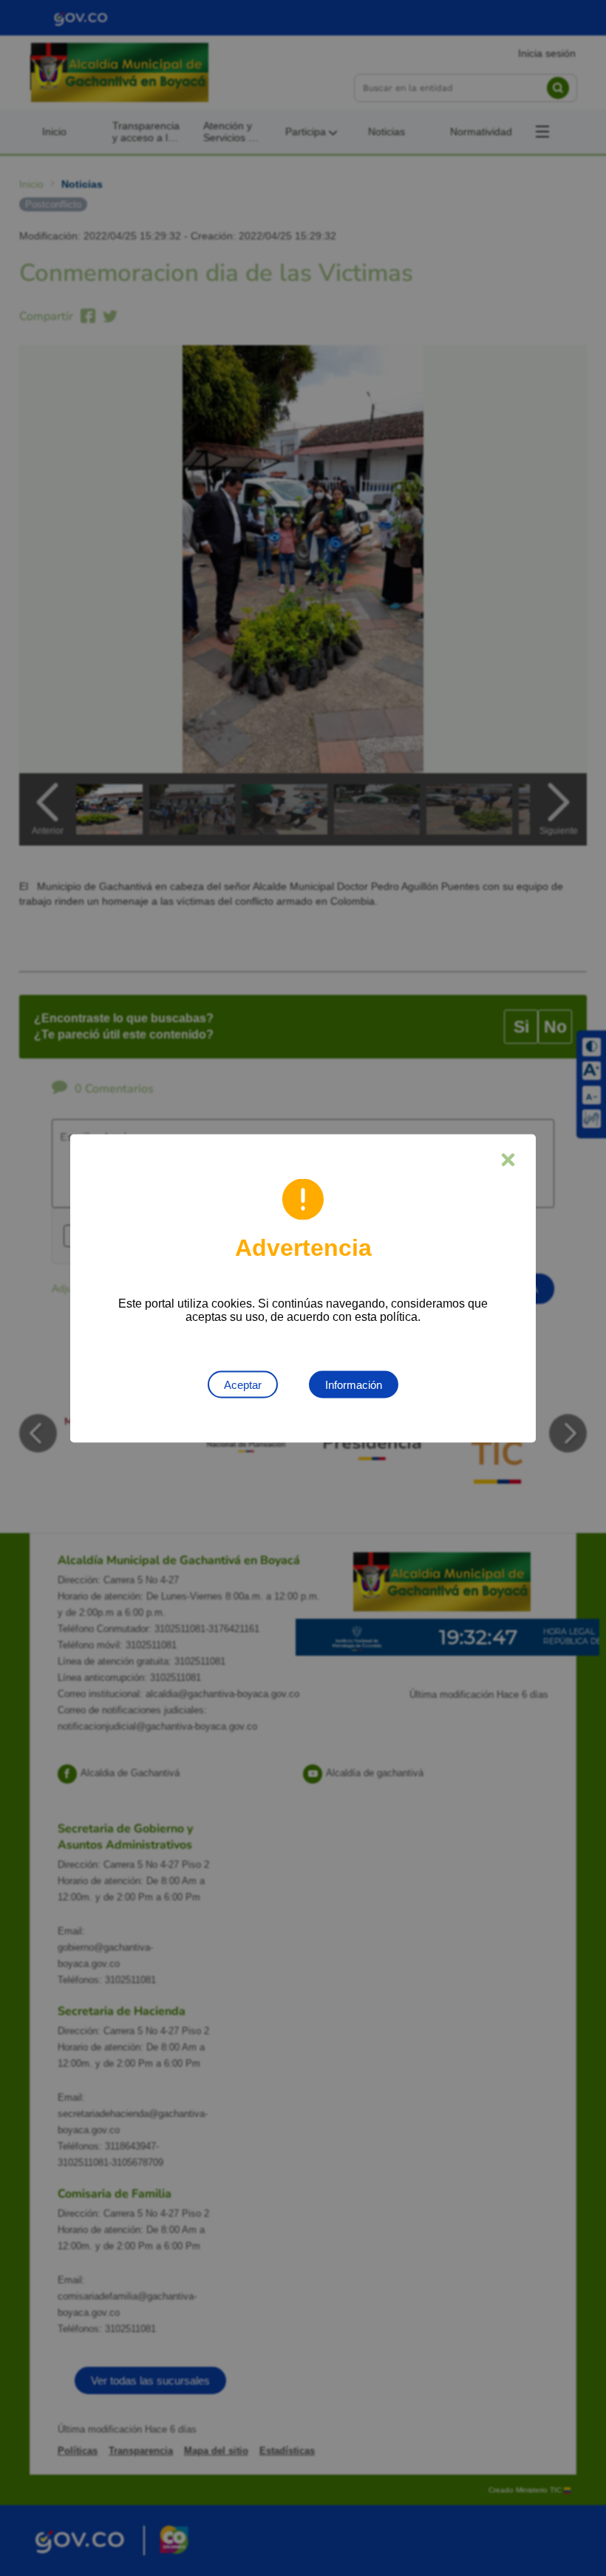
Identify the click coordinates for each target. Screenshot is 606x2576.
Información (354, 1384)
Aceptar (243, 1384)
